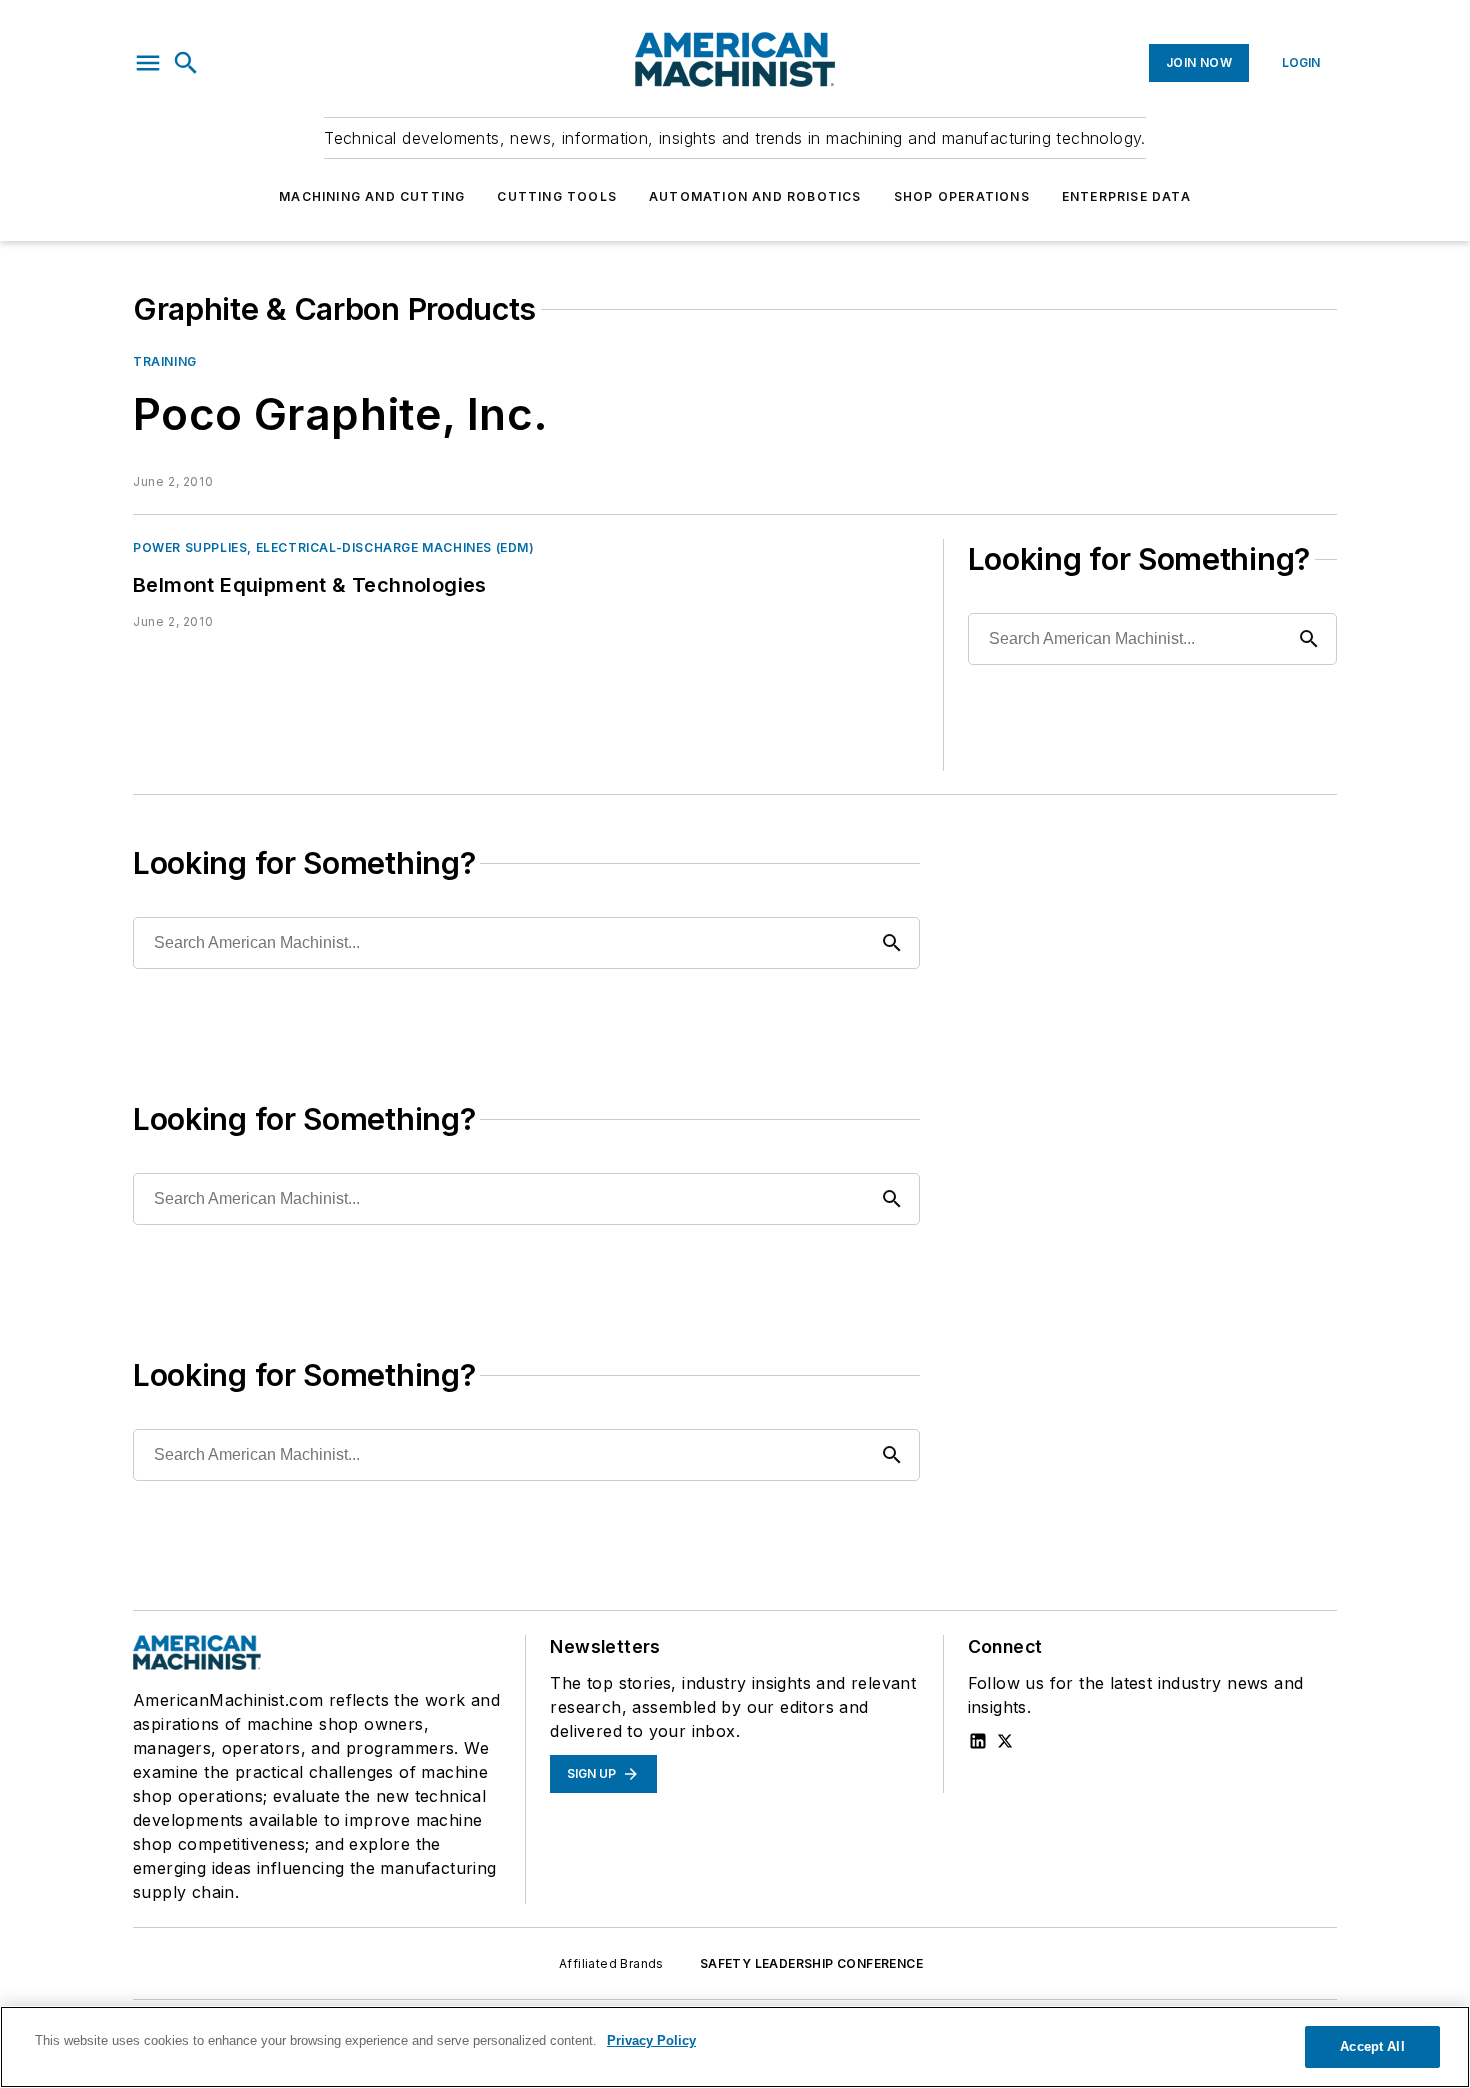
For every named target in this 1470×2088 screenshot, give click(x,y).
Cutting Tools (557, 196)
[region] (735, 2047)
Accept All (1372, 2046)
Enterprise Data (1126, 196)
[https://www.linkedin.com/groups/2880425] (978, 1741)
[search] (186, 63)
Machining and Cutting (372, 196)
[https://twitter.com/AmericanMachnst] (1005, 1741)
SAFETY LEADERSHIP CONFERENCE (811, 1963)
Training (165, 361)
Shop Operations (962, 196)
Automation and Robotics (755, 196)
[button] (148, 63)
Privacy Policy (651, 2040)
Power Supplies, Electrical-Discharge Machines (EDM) (334, 547)
